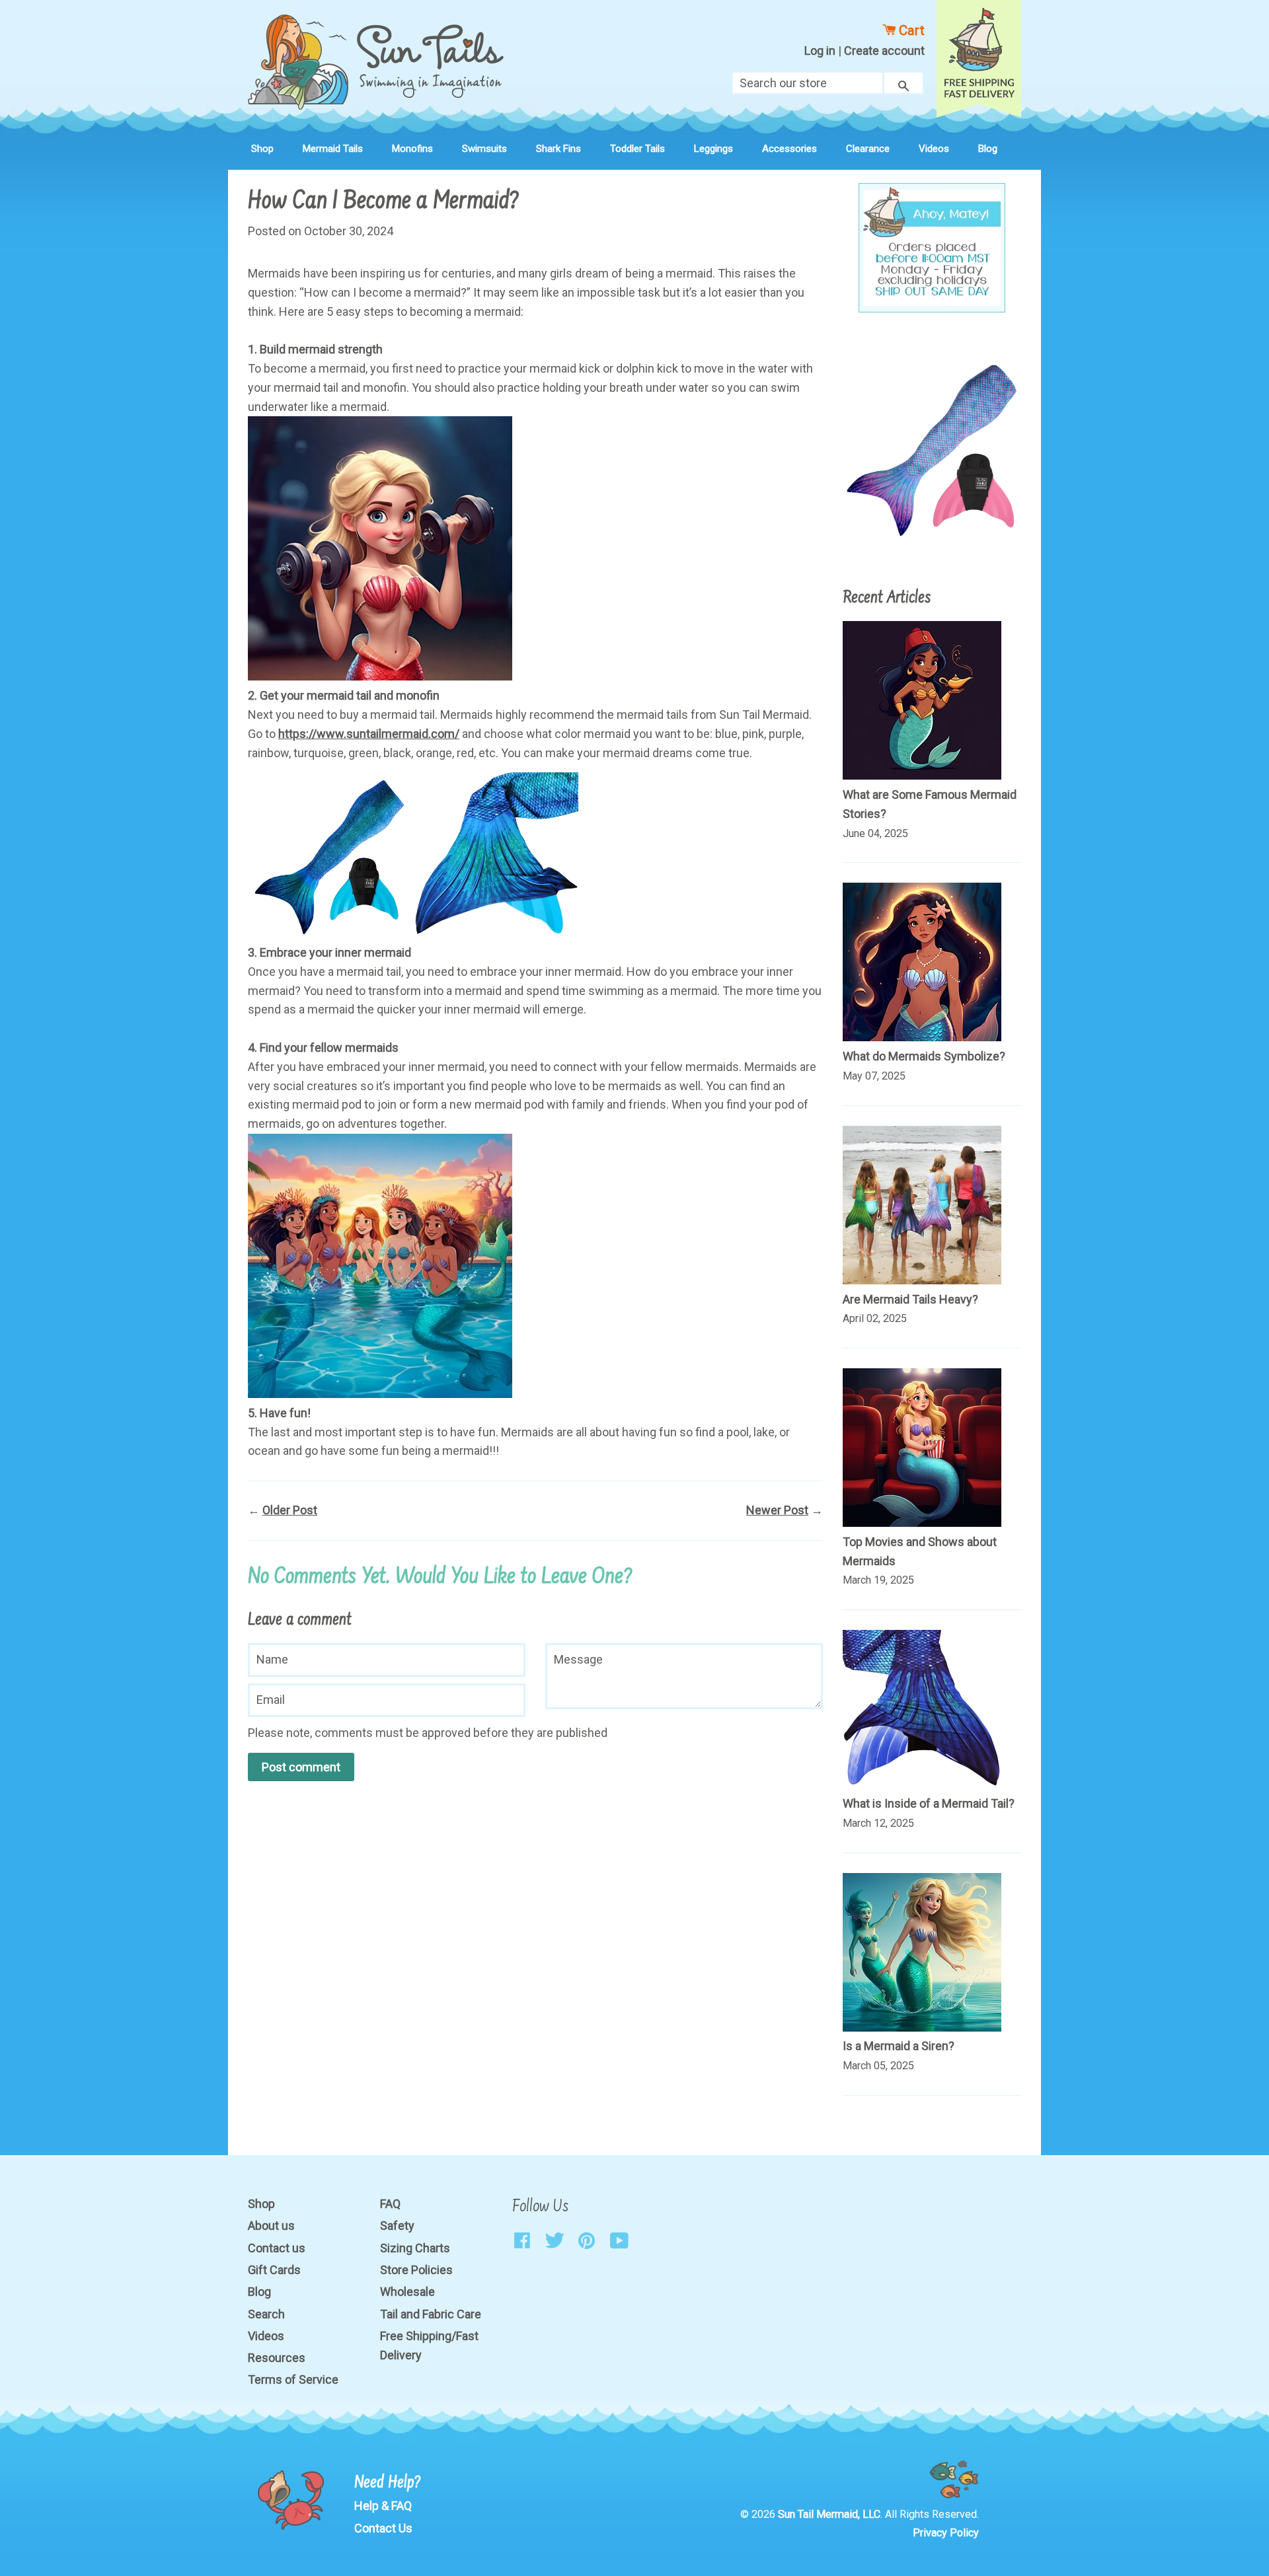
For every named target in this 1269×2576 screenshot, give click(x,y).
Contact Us (383, 2528)
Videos (934, 149)
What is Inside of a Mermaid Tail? (929, 1803)
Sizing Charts (415, 2248)
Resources (277, 2358)
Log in (820, 51)
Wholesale (407, 2292)
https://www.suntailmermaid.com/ (369, 734)
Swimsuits (484, 149)
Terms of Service (293, 2379)
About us (271, 2226)
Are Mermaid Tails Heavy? (910, 1299)
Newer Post (777, 1510)
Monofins (412, 149)
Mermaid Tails (333, 149)
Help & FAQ (383, 2506)
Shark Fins (558, 149)
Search (266, 2314)
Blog (988, 149)
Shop (262, 149)
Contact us (277, 2248)
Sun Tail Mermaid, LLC (829, 2514)
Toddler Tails (637, 149)
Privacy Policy (946, 2533)
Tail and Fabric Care (431, 2314)
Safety (397, 2226)
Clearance (868, 149)
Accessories (789, 149)
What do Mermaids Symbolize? (924, 1056)
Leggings (713, 149)
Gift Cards (274, 2270)
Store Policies (416, 2270)
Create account (884, 51)
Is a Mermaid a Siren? (899, 2046)
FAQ (390, 2204)
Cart (910, 30)
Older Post (290, 1510)
